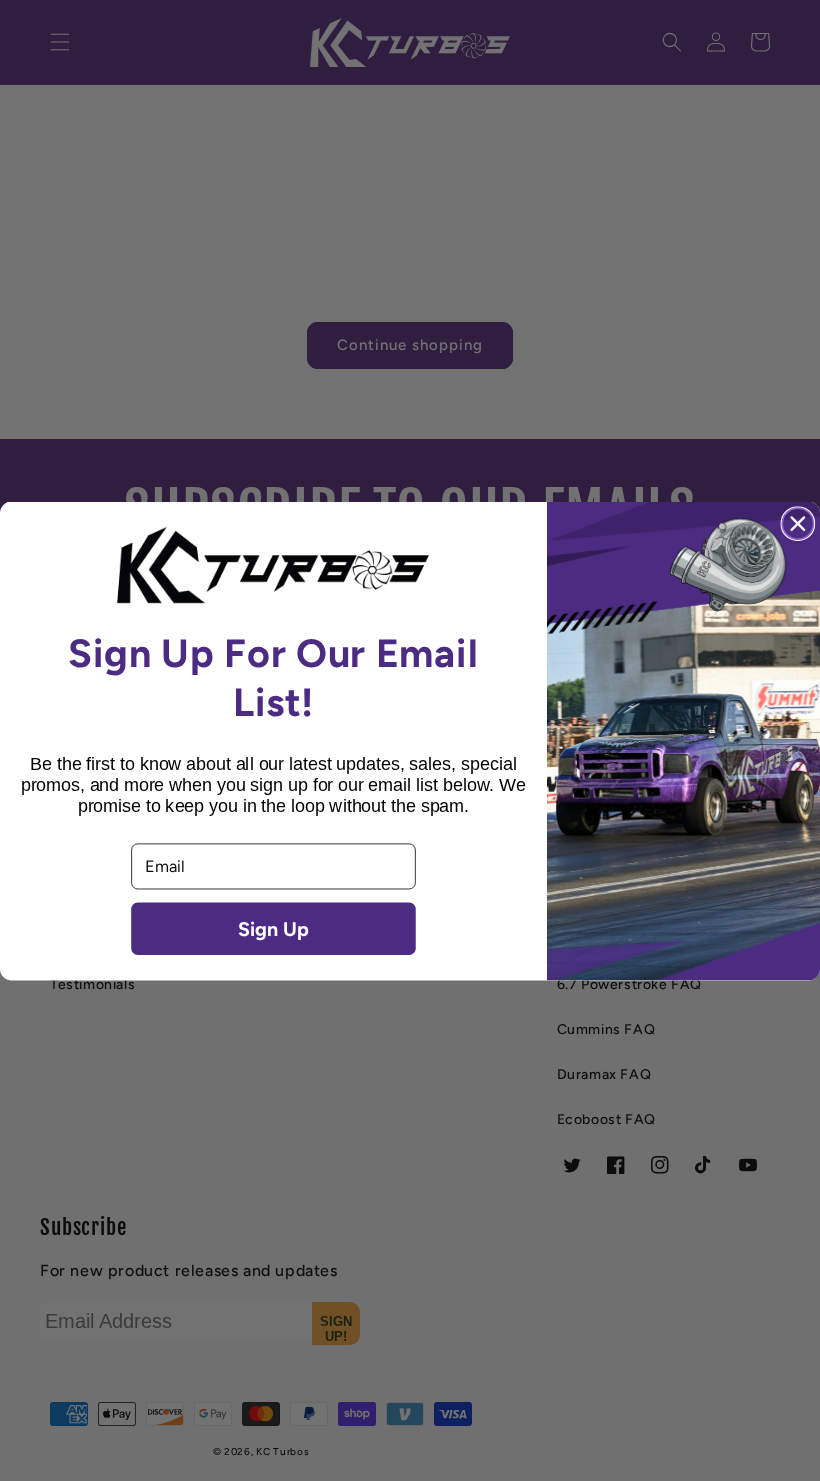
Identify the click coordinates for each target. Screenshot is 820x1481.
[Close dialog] (797, 523)
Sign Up (273, 928)
